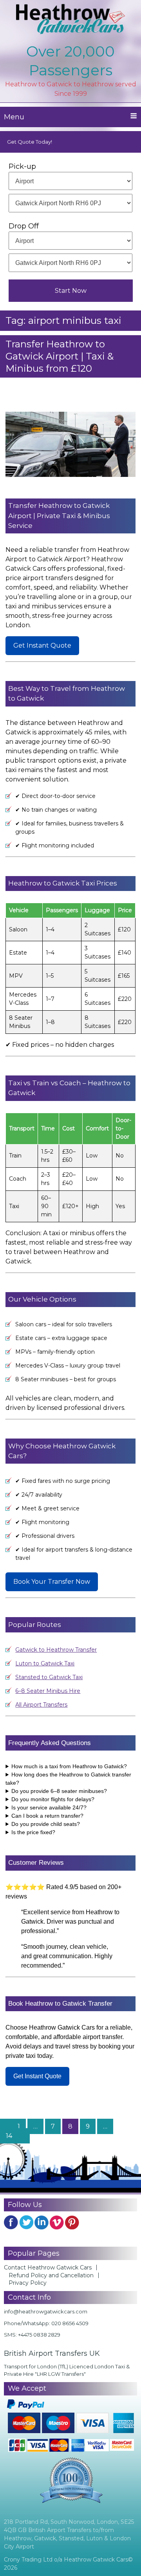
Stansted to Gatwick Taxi (49, 1677)
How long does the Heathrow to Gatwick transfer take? (68, 1779)
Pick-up (22, 166)
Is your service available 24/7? (49, 1807)
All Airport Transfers (41, 1705)
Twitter (26, 2222)
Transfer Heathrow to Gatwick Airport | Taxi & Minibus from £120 (60, 356)
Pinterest (72, 2222)
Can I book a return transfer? (47, 1816)
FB (11, 2222)
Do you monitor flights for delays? (53, 1799)
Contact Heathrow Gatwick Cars (48, 2267)
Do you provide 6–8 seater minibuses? (59, 1791)
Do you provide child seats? (46, 1824)
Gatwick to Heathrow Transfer (56, 1650)
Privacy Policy (28, 2283)
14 (12, 2136)
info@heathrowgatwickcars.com (46, 2311)
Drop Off (24, 226)
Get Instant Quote (42, 645)
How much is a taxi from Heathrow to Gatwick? (69, 1766)
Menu (14, 117)
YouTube (57, 2222)
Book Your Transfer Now (52, 1582)
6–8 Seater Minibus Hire (48, 1691)
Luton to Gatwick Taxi (45, 1663)
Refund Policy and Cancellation (51, 2275)
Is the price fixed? (33, 1832)
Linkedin (42, 2222)
